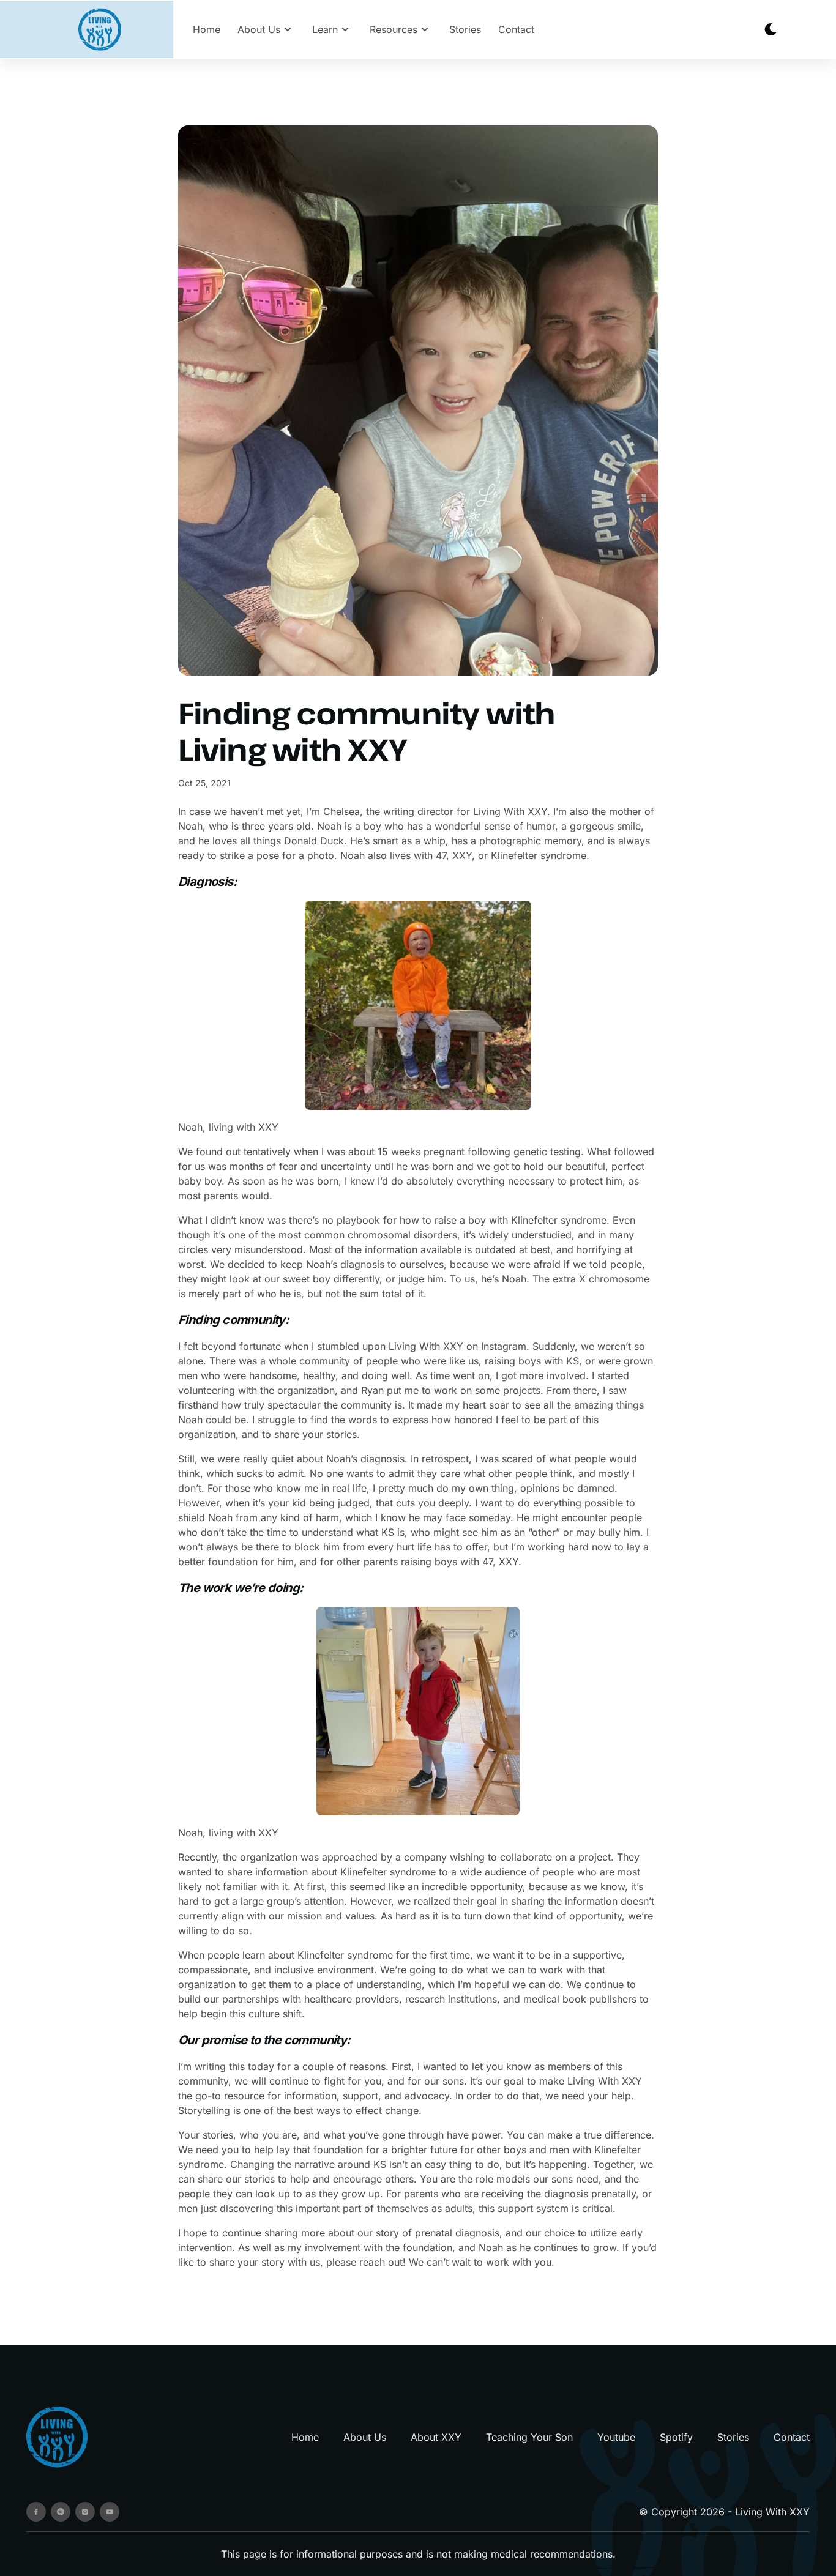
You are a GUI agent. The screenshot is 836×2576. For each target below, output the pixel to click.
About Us (365, 2437)
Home (207, 29)
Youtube (616, 2437)
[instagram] (85, 2512)
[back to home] (100, 30)
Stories (465, 29)
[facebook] (36, 2512)
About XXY (436, 2437)
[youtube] (110, 2512)
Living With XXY (772, 2512)
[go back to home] (57, 2437)
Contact (516, 29)
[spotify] (61, 2512)
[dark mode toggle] (771, 29)
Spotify (676, 2437)
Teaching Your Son (529, 2437)
